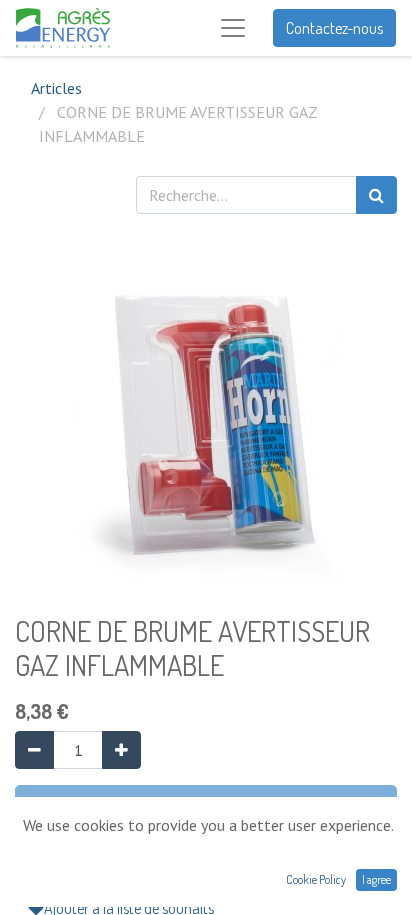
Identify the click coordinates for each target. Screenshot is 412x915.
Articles (56, 88)
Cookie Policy (316, 879)
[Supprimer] (34, 750)
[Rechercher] (376, 195)
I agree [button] (376, 879)
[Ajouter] (121, 750)
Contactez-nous (334, 28)
